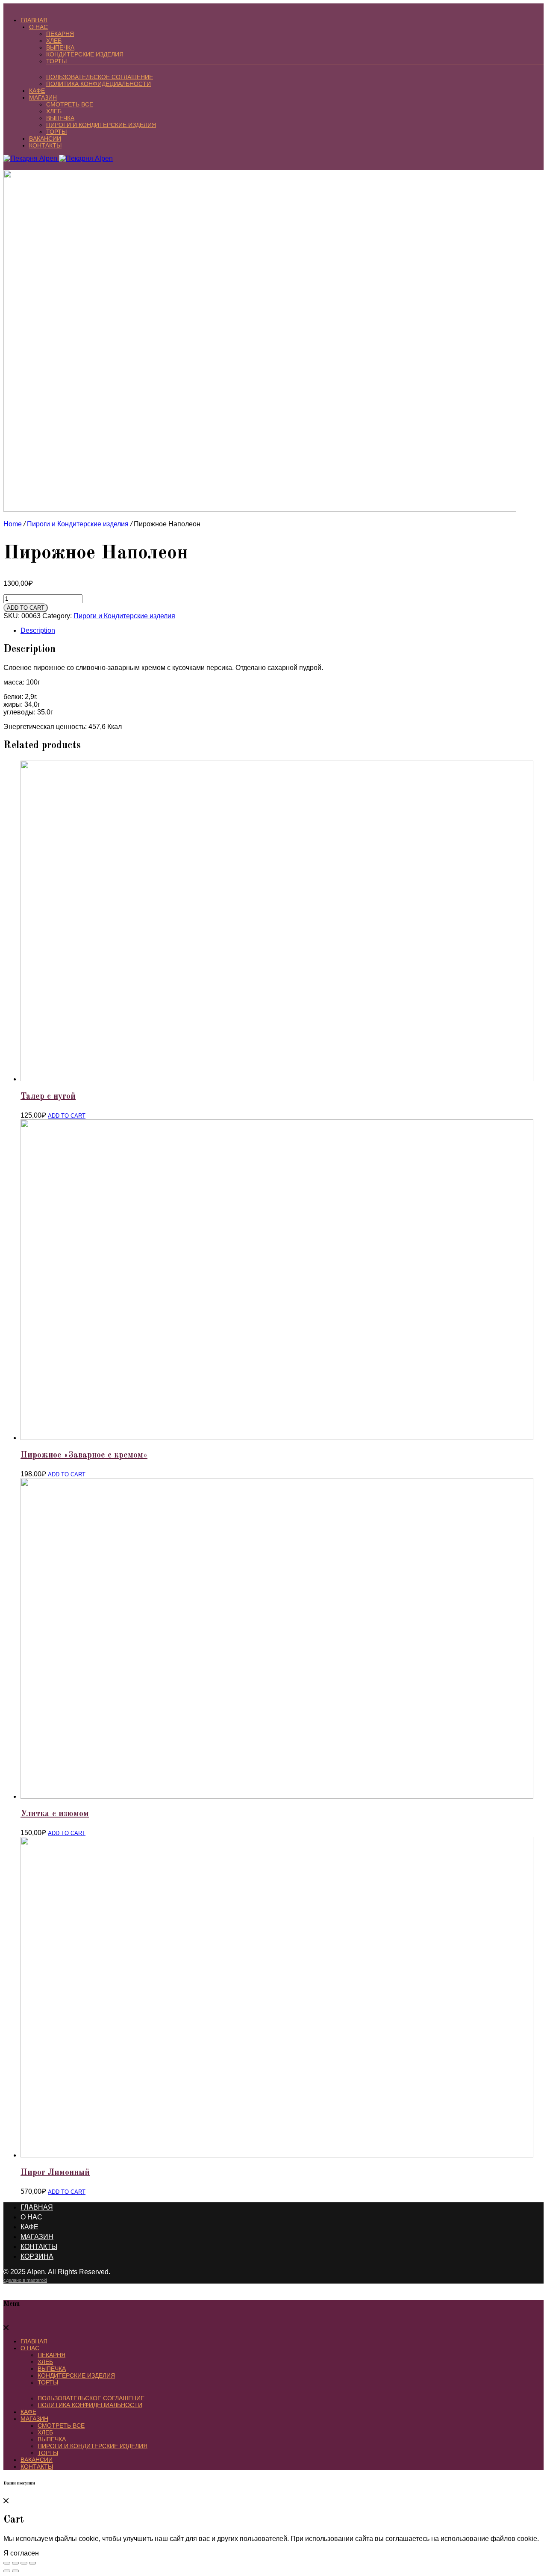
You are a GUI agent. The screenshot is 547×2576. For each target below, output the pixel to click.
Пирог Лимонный (55, 2173)
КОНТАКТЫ (45, 145)
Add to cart (26, 608)
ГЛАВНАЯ (34, 20)
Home (13, 524)
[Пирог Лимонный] (277, 2155)
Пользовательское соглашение (100, 77)
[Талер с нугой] (277, 1079)
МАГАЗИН (43, 97)
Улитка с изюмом (55, 1814)
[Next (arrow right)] (15, 2571)
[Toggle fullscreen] (24, 2563)
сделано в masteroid (25, 2280)
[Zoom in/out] (32, 2563)
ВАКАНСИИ (45, 139)
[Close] (6, 2328)
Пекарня (60, 34)
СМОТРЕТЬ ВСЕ (70, 104)
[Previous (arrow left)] (7, 2571)
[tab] (282, 631)
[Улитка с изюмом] (277, 1796)
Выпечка (60, 47)
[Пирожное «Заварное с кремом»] (277, 1438)
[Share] (15, 2563)
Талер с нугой (48, 1097)
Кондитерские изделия (85, 54)
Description (38, 630)
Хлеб (54, 41)
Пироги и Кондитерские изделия (101, 125)
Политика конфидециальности (99, 84)
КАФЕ (37, 91)
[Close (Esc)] (7, 2563)
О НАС (38, 27)
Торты (56, 61)
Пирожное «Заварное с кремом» (84, 1455)
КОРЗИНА (37, 2256)
